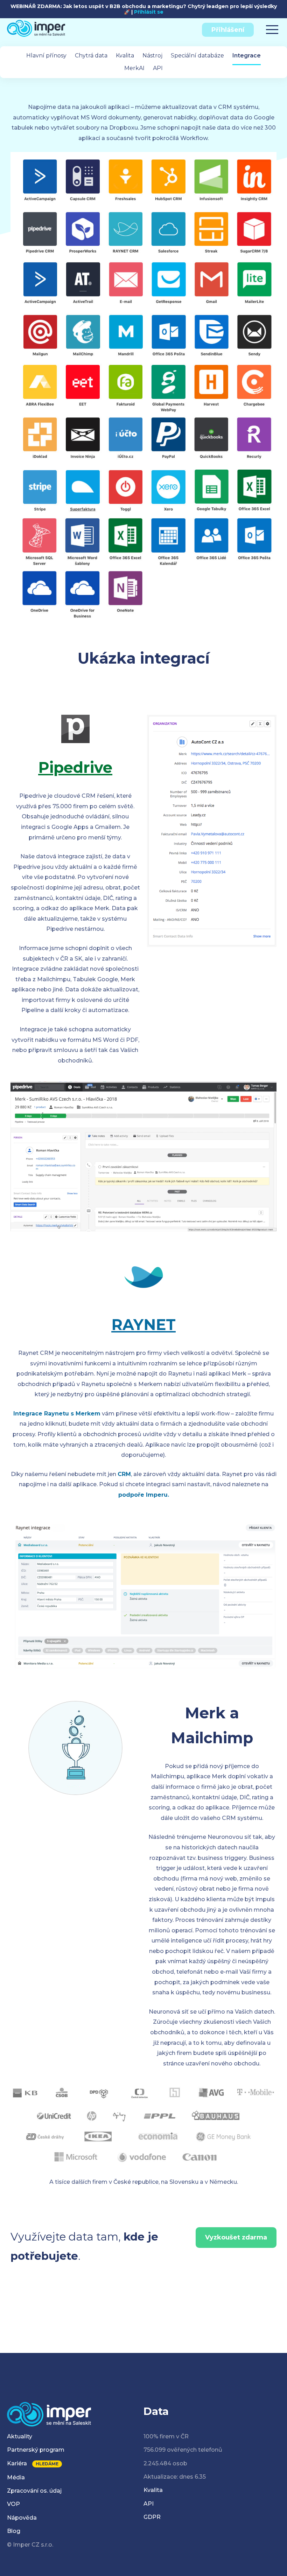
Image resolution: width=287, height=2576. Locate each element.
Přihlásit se (149, 12)
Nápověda (22, 2518)
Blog (14, 2531)
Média (16, 2477)
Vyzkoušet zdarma (236, 2237)
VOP (13, 2504)
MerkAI (134, 68)
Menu (272, 27)
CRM (124, 1474)
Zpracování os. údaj (34, 2491)
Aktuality (20, 2436)
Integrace (247, 56)
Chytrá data (91, 56)
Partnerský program (36, 2450)
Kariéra (17, 2463)
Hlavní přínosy (46, 56)
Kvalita (125, 56)
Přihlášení (228, 30)
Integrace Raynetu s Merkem (57, 1414)
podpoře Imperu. (144, 1495)
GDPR (152, 2517)
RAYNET (143, 1325)
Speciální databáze (197, 56)
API (158, 68)
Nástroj (152, 56)
